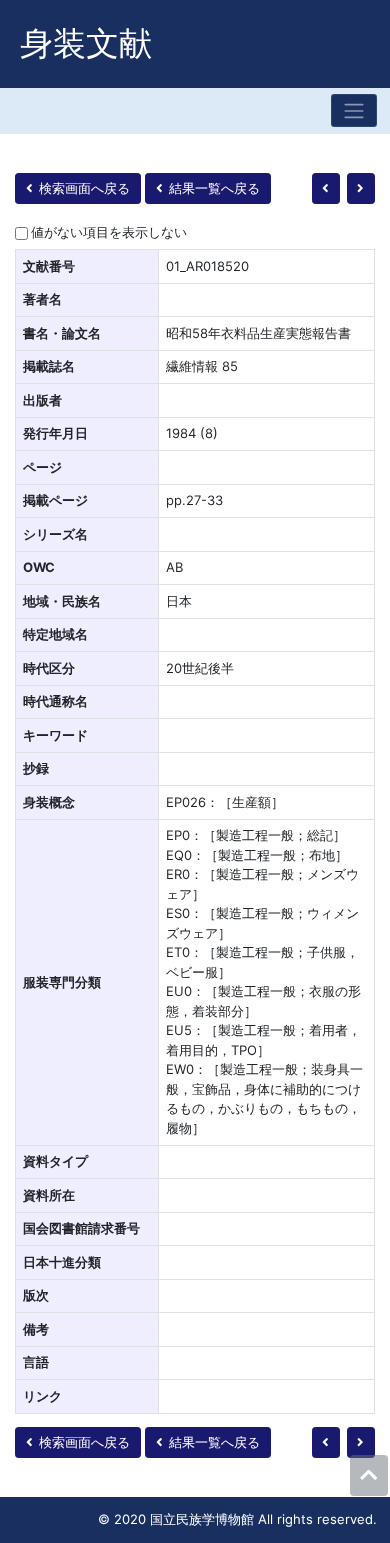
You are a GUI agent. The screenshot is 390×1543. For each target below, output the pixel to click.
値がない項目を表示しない (109, 232)
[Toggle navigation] (354, 110)
